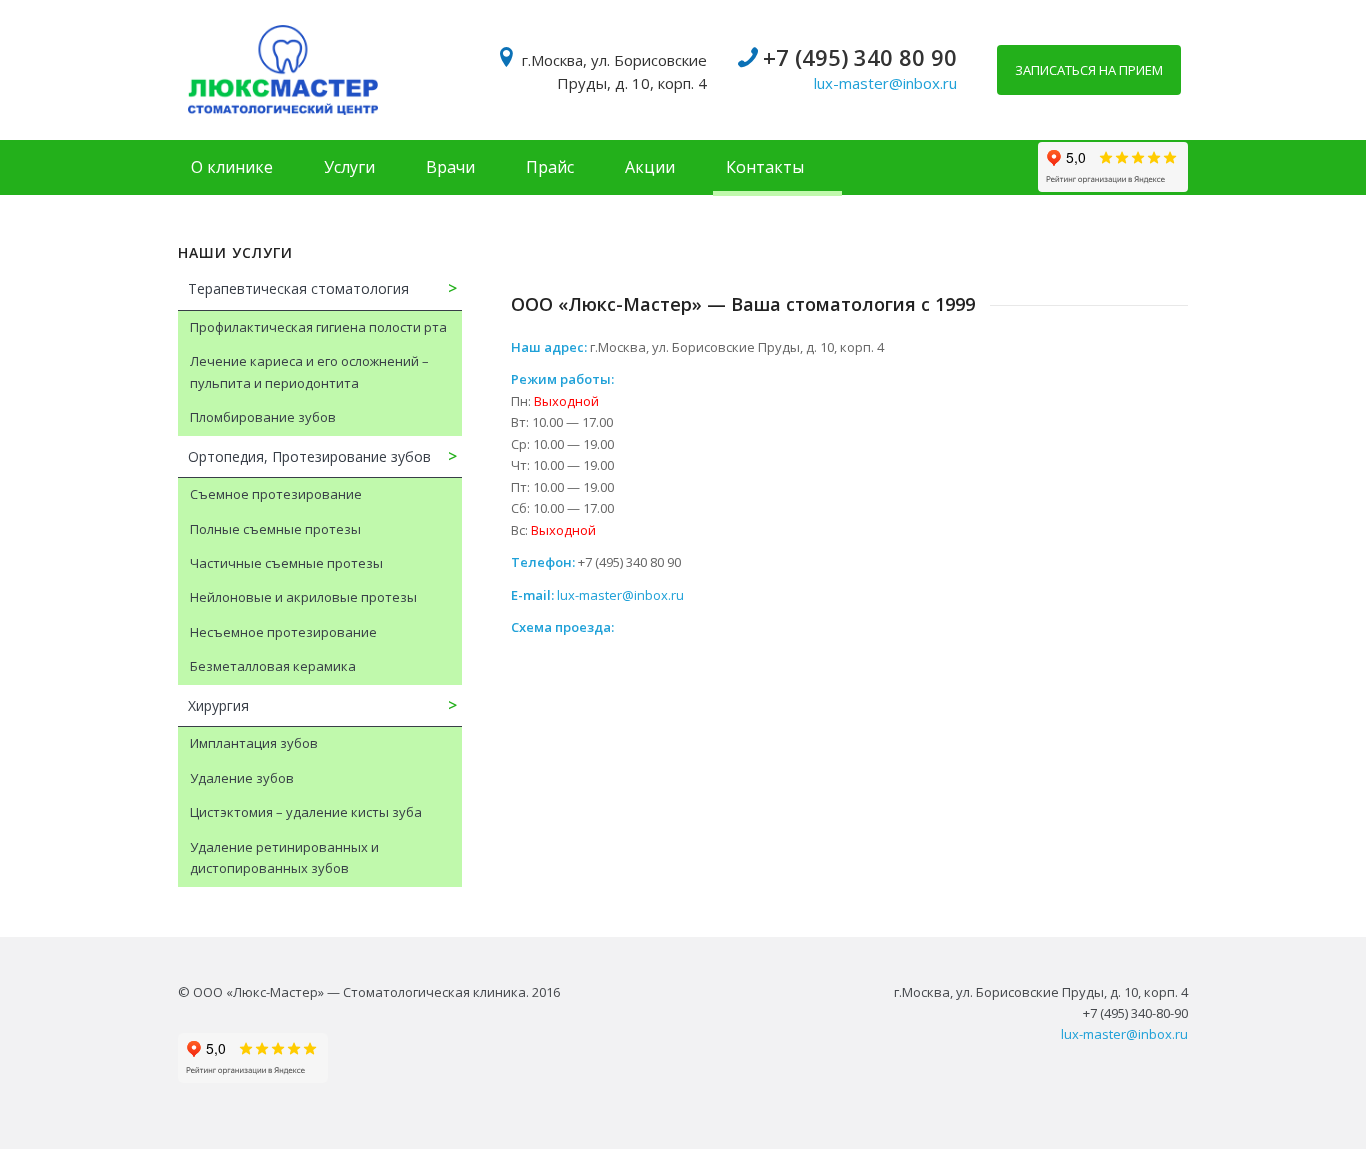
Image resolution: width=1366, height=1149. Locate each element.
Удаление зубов (242, 778)
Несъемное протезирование (283, 632)
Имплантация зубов (254, 743)
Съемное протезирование (276, 494)
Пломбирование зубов (263, 417)
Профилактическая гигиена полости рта (318, 327)
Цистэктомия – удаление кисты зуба (306, 812)
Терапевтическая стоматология (298, 288)
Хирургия (218, 705)
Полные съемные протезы (275, 529)
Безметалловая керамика (273, 666)
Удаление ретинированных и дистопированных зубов (284, 857)
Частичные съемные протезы (286, 563)
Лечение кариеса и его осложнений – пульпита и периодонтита (309, 371)
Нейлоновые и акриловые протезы (303, 597)
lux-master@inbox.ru (885, 83)
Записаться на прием (1089, 70)
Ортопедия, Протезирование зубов (309, 456)
